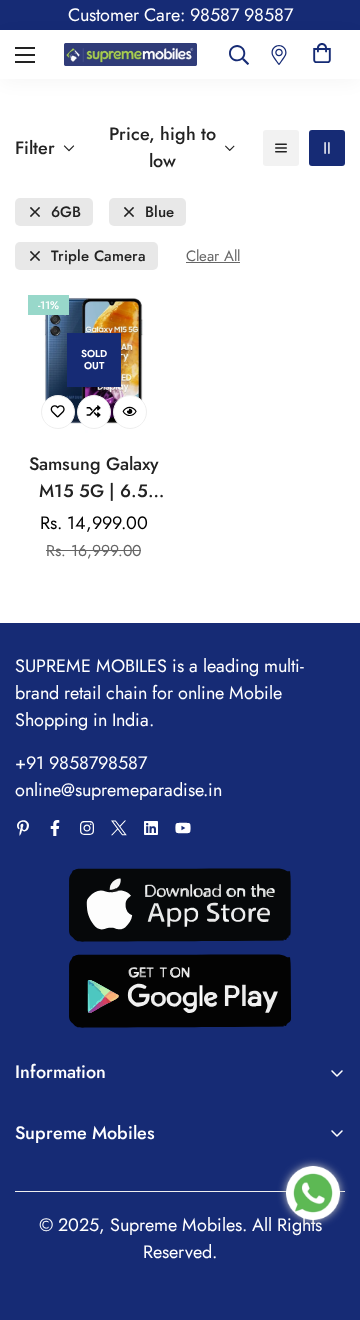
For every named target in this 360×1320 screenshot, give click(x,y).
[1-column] (281, 148)
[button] (322, 54)
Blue (159, 212)
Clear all (213, 256)
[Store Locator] (279, 54)
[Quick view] (130, 412)
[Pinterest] (23, 828)
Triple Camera (98, 256)
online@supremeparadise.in (118, 790)
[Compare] (94, 412)
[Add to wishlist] (58, 412)
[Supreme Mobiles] (130, 54)
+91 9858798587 (81, 763)
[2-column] (327, 148)
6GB (66, 212)
